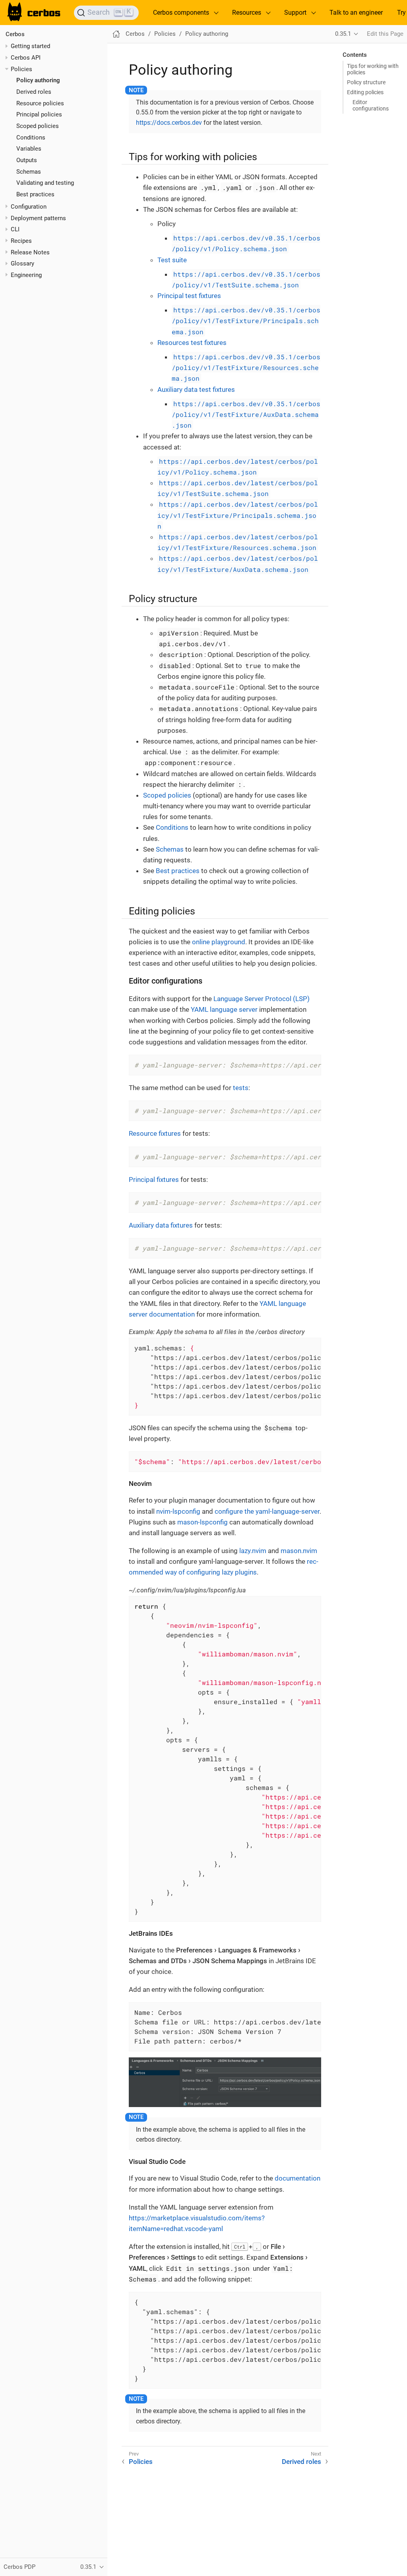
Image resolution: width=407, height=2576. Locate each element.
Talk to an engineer (356, 13)
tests (241, 1088)
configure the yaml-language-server (267, 1511)
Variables (29, 149)
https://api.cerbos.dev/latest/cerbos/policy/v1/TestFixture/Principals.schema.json (238, 515)
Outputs (27, 160)
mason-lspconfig (203, 1522)
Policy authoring (38, 80)
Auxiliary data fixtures (161, 1225)
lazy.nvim (253, 1551)
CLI (15, 229)
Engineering (26, 275)
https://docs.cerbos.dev (169, 123)
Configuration (29, 207)
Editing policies (365, 92)
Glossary (22, 263)
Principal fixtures (154, 1180)
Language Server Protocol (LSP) (262, 999)
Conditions (31, 138)
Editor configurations (371, 105)
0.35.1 (343, 34)
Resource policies (40, 103)
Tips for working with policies (373, 69)
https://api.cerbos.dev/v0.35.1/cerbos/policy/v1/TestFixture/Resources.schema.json (246, 367)
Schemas (29, 172)
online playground (219, 942)
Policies (21, 69)
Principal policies (39, 114)
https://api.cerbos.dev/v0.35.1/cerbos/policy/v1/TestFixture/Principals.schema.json (246, 321)
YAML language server (224, 1009)
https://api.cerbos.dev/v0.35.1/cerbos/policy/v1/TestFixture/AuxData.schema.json (246, 414)
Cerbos (15, 34)
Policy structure (366, 82)
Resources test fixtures (192, 343)
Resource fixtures (155, 1133)
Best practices (35, 194)
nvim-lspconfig (178, 1511)
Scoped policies (38, 126)
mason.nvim (299, 1551)
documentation (297, 2178)
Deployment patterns (38, 218)
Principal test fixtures (189, 296)
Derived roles (34, 92)
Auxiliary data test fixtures (196, 389)
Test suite (172, 260)
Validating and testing (45, 183)
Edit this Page (385, 34)
